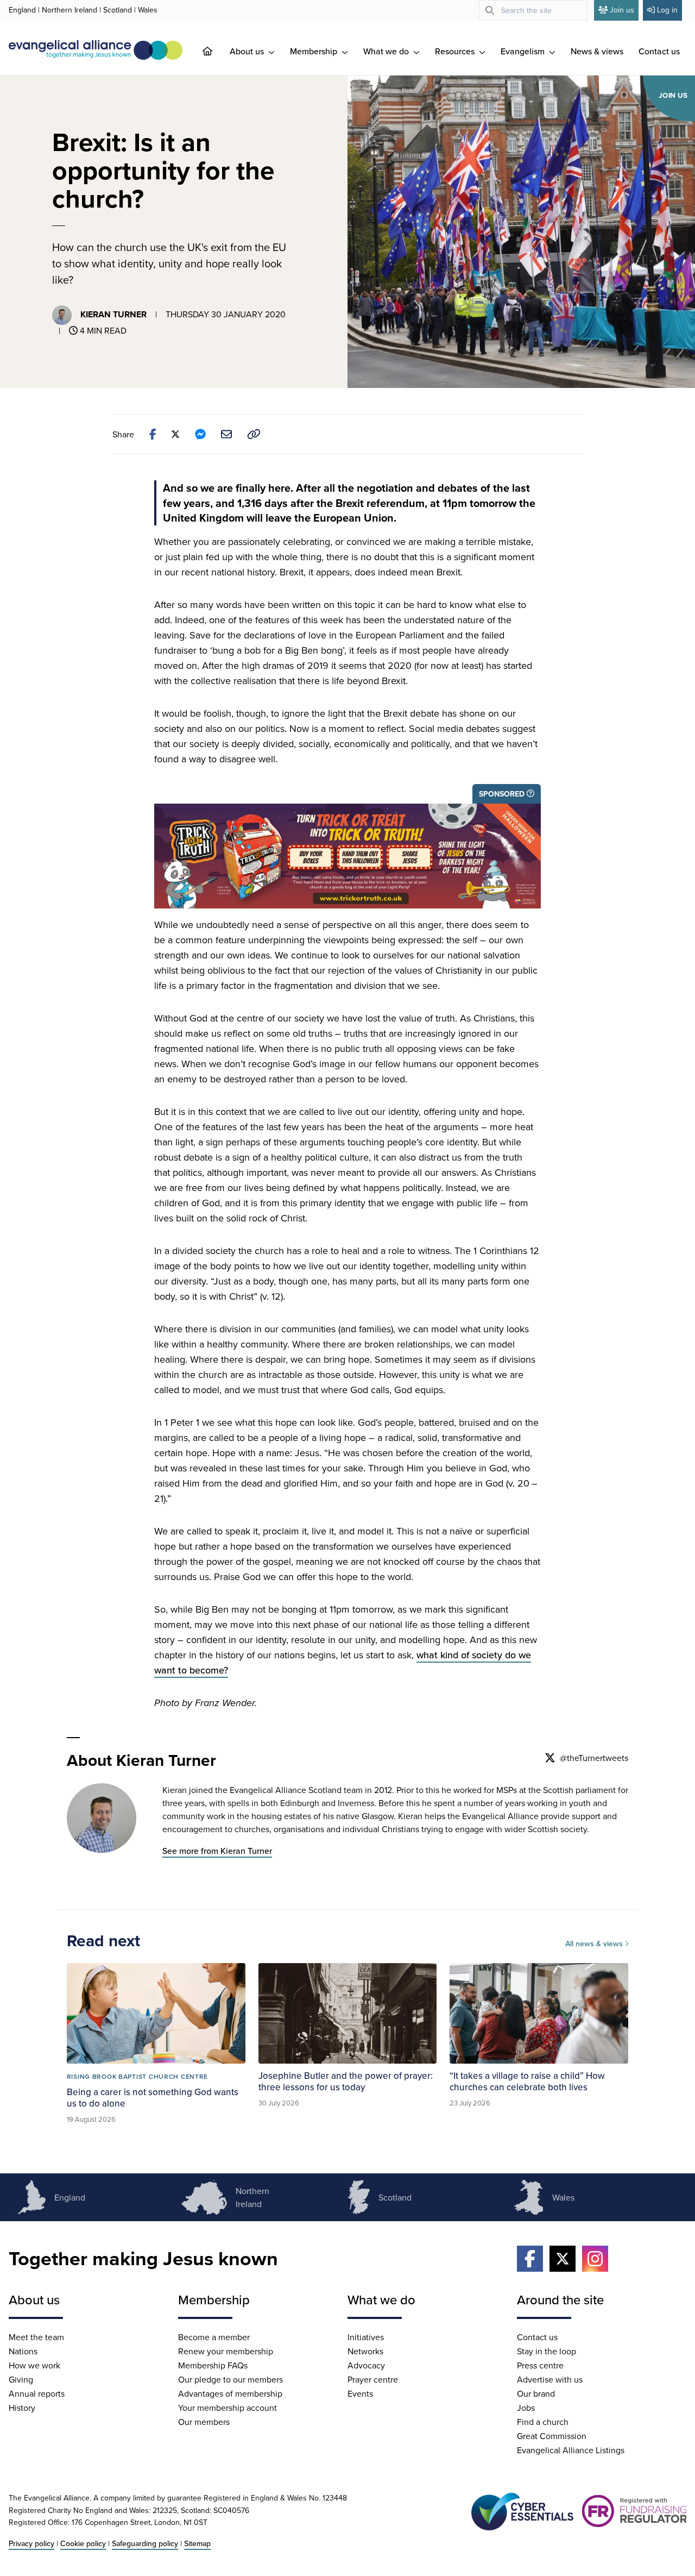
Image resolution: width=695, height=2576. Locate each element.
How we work (34, 2365)
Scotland (118, 10)
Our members (204, 2422)
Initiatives (366, 2337)
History (22, 2408)
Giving (21, 2379)
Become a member (214, 2337)
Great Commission (552, 2436)
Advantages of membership (230, 2393)
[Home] (216, 51)
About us (248, 51)
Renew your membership (226, 2351)
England (22, 10)
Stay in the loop (546, 2351)
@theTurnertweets (594, 1758)
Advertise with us (550, 2379)
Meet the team (36, 2337)
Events (360, 2393)
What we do (387, 51)
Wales (148, 10)
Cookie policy (83, 2543)
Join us (622, 10)
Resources (456, 51)
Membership (315, 51)
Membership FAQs (213, 2365)
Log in (667, 10)
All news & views (595, 1944)
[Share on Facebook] (153, 434)
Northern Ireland (69, 10)
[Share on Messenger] (200, 434)
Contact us (659, 51)
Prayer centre (373, 2379)
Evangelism (524, 51)
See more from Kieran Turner (217, 1851)
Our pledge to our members (230, 2379)
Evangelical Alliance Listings (571, 2450)
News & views (597, 51)
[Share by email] (226, 434)
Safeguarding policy (145, 2543)
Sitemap (197, 2543)
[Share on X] (175, 434)
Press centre (540, 2365)
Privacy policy (31, 2543)
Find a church (543, 2422)
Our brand (536, 2393)
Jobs (526, 2408)
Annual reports (37, 2393)
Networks (365, 2351)
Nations (23, 2351)
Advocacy (366, 2365)
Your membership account (228, 2408)
